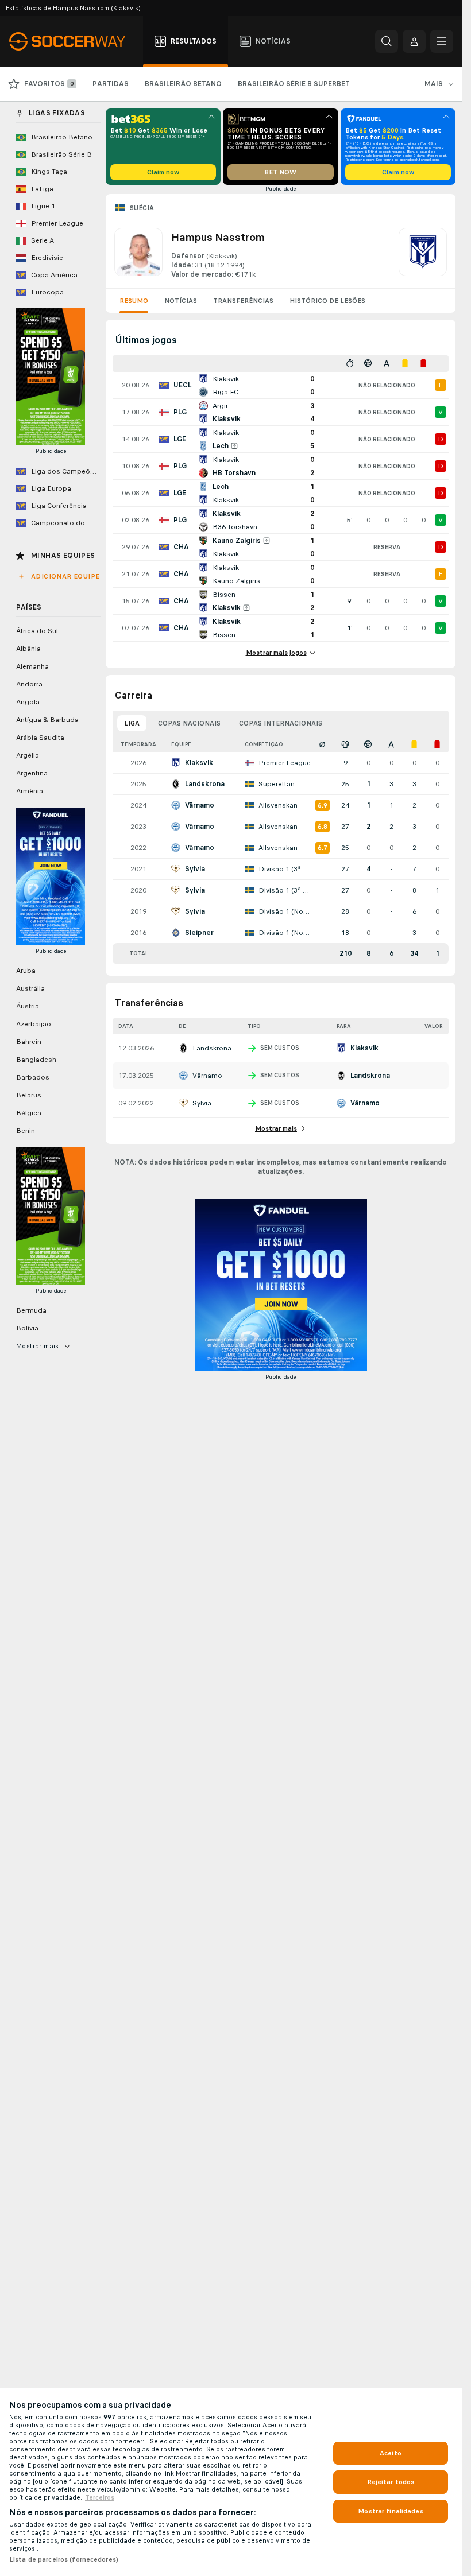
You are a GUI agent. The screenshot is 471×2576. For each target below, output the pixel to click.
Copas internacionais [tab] (281, 723)
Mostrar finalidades (390, 2511)
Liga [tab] (132, 723)
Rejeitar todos (391, 2482)
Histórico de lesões (327, 301)
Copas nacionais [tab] (189, 723)
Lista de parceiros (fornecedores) (64, 2559)
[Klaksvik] (423, 254)
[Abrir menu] (442, 41)
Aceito (391, 2453)
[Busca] (387, 41)
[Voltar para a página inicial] (74, 41)
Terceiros (100, 2497)
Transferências (243, 301)
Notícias (181, 301)
